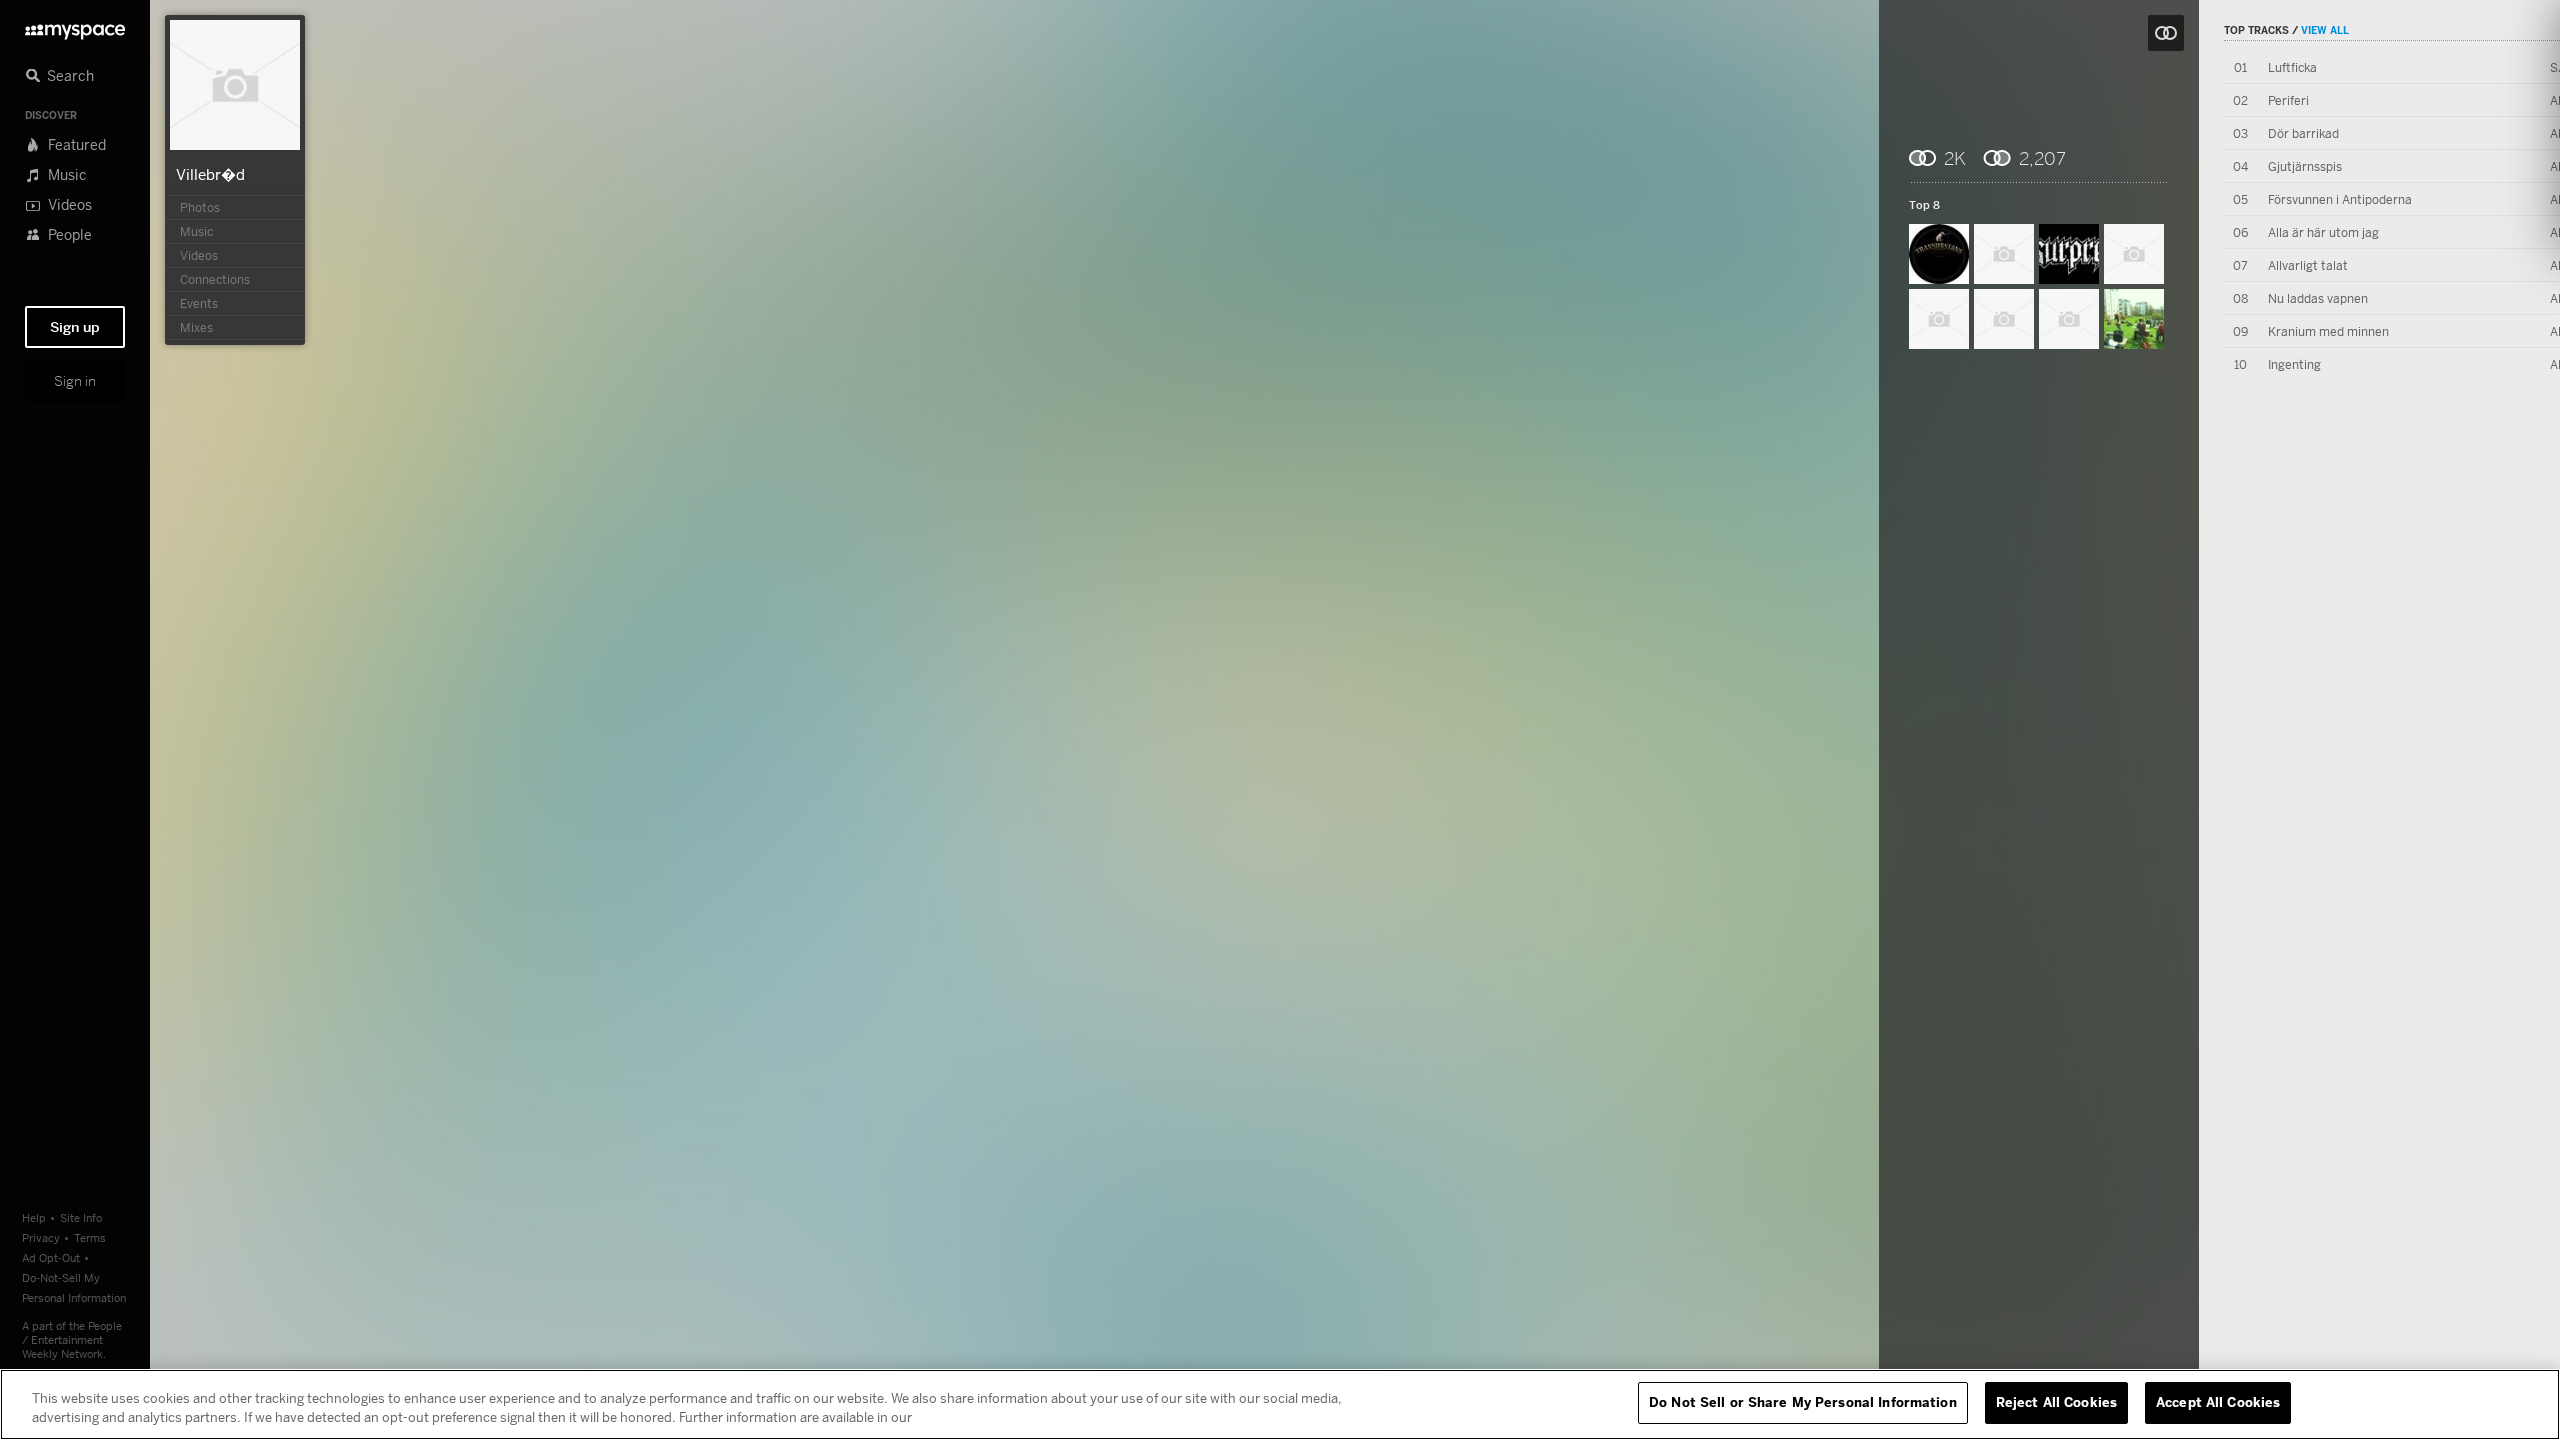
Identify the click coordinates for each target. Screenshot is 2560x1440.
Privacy (41, 1237)
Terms (90, 1237)
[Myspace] (75, 26)
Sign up (75, 327)
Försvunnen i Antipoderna (2340, 199)
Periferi (2288, 100)
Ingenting (2294, 364)
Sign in (75, 381)
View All (2325, 30)
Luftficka (2292, 67)
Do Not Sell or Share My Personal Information (1803, 1402)
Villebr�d (210, 174)
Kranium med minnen (2328, 331)
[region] (1280, 1404)
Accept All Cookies (2218, 1402)
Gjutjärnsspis (2305, 166)
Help (34, 1217)
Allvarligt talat (2308, 265)
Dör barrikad (2303, 133)
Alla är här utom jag (2323, 232)
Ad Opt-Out (51, 1257)
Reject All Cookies (2056, 1402)
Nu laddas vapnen (2318, 298)
